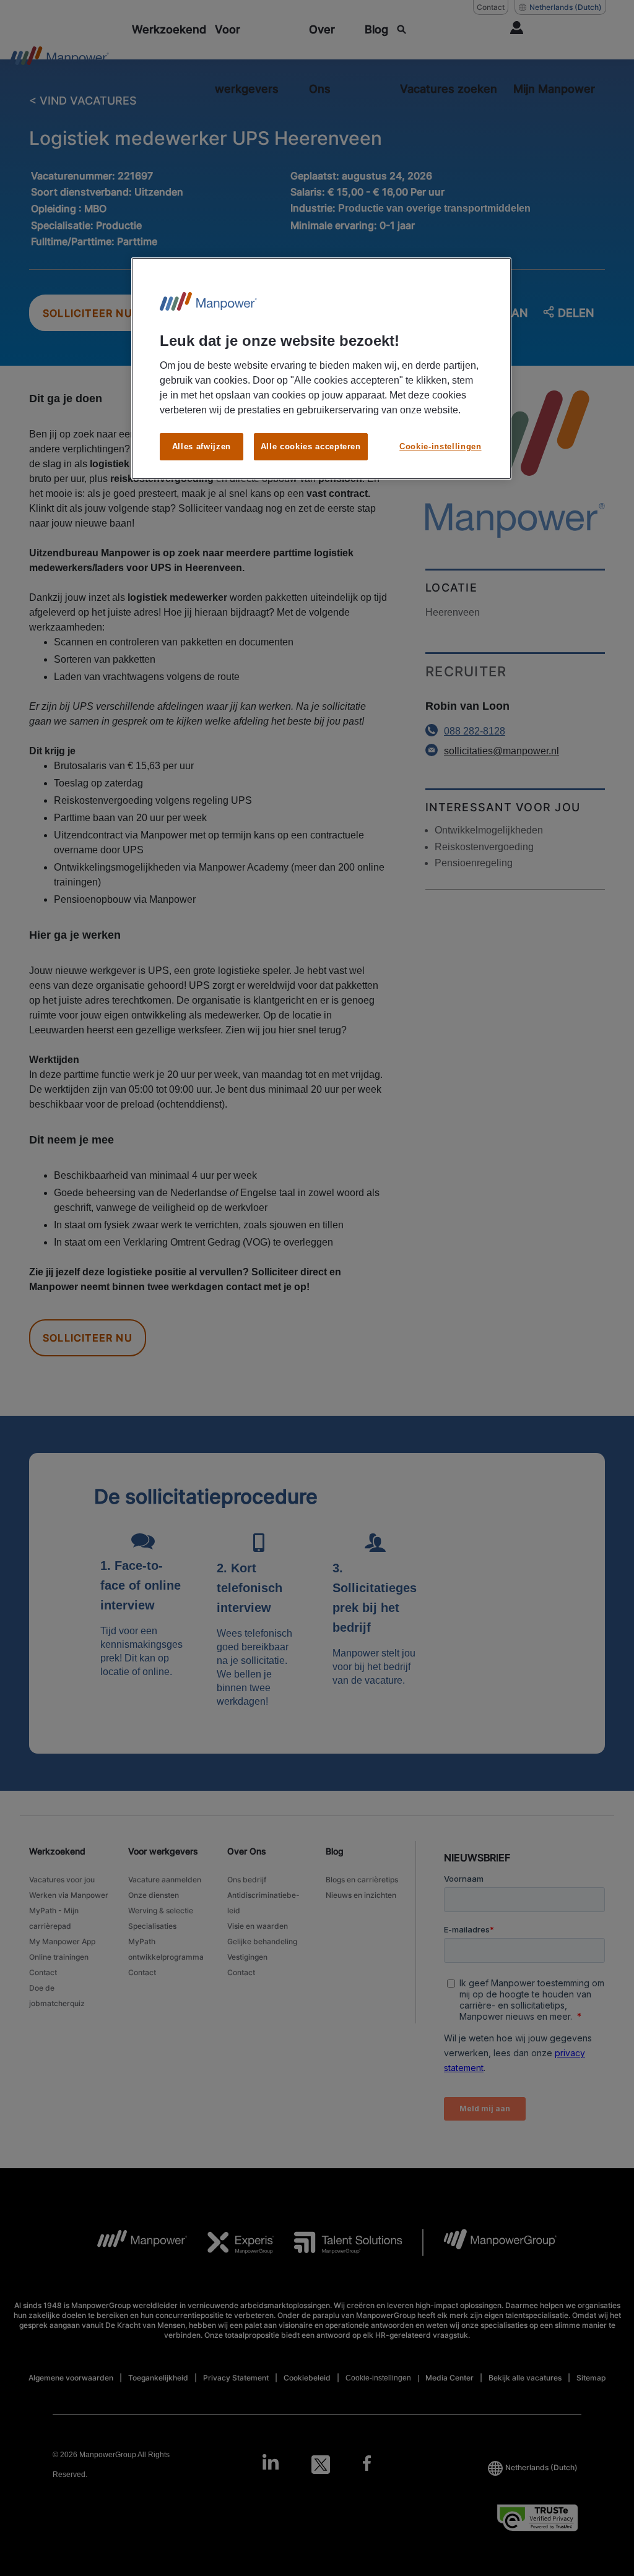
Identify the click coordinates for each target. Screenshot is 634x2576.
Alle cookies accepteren (311, 446)
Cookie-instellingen (440, 446)
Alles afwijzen (202, 446)
